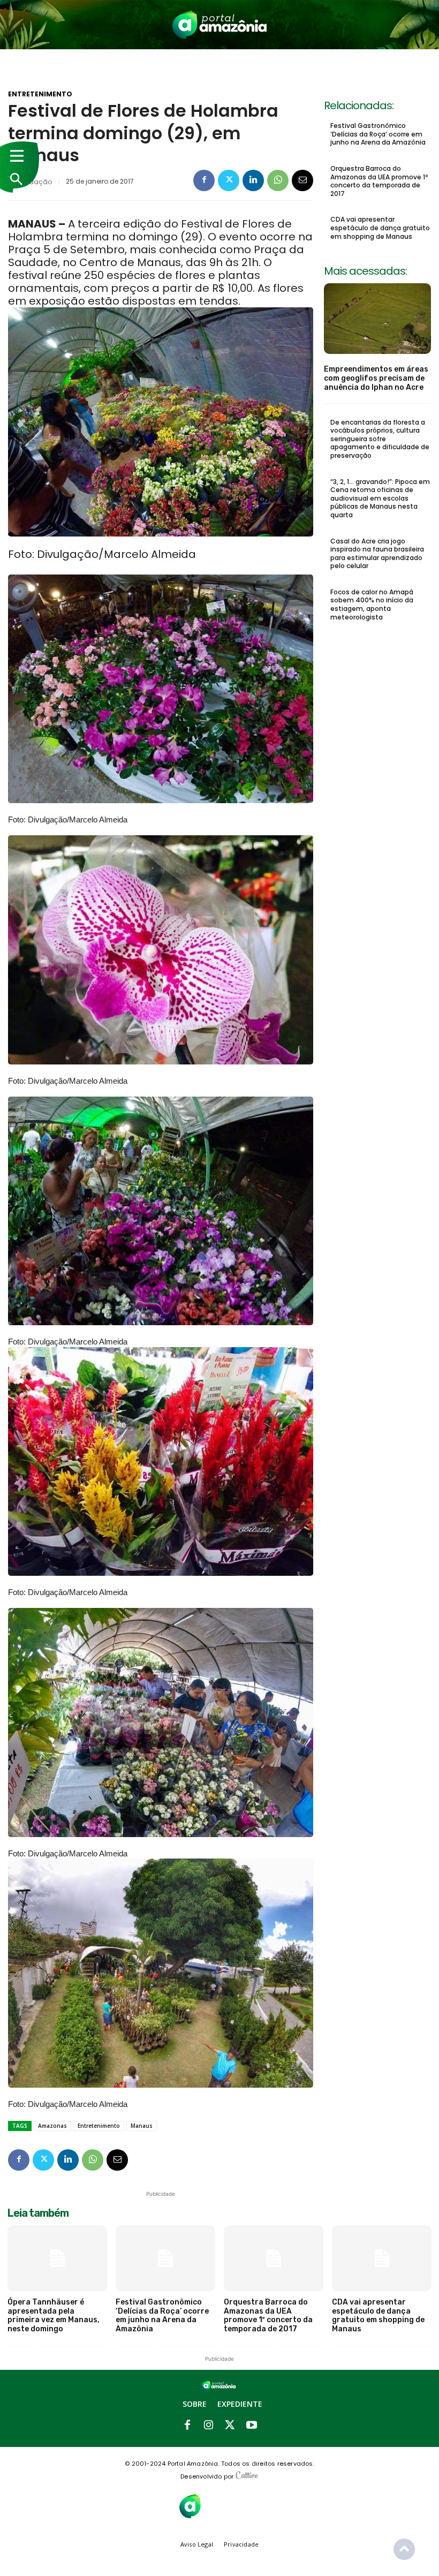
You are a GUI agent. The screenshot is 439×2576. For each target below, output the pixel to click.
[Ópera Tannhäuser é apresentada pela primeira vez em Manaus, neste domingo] (57, 2258)
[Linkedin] (253, 180)
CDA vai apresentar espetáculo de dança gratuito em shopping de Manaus (380, 228)
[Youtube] (252, 2426)
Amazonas (52, 2126)
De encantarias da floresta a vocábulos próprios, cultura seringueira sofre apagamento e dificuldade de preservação (380, 439)
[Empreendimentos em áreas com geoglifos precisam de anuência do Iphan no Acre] (377, 319)
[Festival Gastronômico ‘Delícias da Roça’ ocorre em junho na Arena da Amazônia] (165, 2258)
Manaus (142, 2126)
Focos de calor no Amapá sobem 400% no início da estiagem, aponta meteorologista (372, 605)
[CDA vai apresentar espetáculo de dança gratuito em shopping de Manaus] (382, 2258)
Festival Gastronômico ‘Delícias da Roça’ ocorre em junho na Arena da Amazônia (378, 134)
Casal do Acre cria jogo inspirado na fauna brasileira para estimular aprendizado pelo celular (377, 554)
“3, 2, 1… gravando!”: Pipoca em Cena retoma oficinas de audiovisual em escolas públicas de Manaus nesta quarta (380, 498)
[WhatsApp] (278, 180)
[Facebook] (204, 180)
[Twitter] (229, 180)
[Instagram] (209, 2426)
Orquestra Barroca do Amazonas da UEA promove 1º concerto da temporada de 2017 (379, 181)
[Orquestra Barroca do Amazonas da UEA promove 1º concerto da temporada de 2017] (274, 2258)
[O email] (302, 180)
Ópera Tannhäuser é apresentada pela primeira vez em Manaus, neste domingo (54, 2316)
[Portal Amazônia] (220, 25)
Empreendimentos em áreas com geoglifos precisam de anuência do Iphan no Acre (376, 378)
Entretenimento (40, 94)
